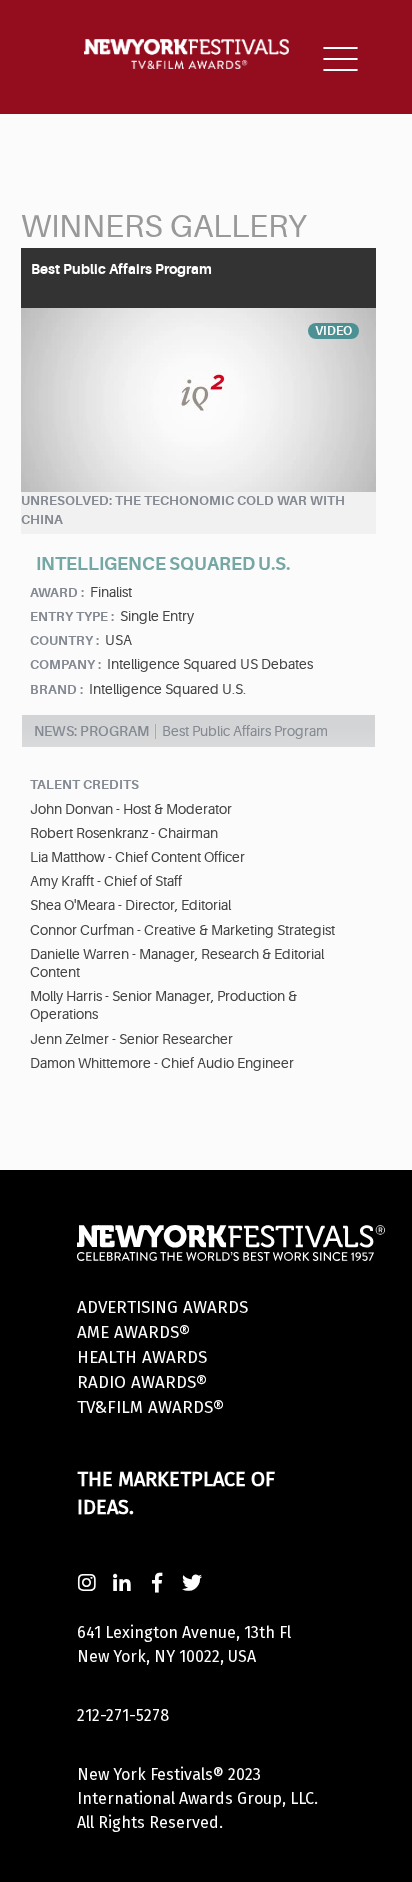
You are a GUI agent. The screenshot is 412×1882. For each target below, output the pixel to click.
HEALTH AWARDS (142, 1357)
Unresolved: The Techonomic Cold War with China (183, 510)
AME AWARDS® (133, 1332)
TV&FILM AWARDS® (150, 1407)
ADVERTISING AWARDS (162, 1307)
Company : (65, 664)
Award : (57, 592)
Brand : (56, 689)
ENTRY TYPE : (72, 616)
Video (333, 331)
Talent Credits (84, 784)
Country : (64, 640)
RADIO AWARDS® (142, 1382)
